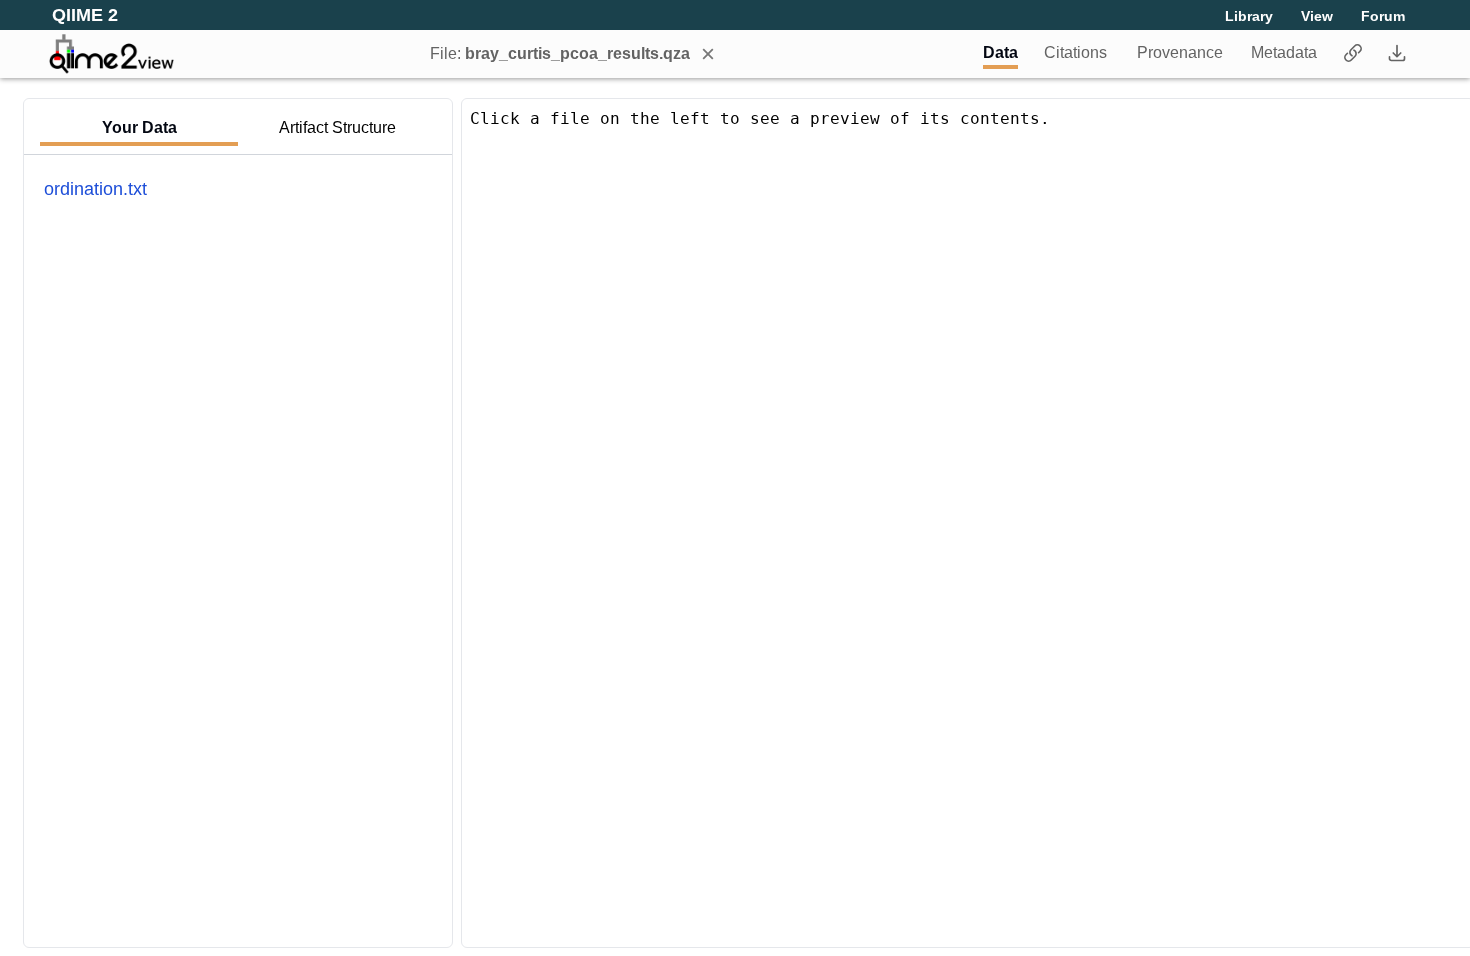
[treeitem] (95, 189)
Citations (1075, 52)
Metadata (1284, 52)
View (1317, 16)
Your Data (139, 127)
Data (1000, 52)
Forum (1383, 16)
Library (1249, 16)
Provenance (1180, 52)
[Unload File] (708, 54)
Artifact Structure (337, 127)
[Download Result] (1397, 54)
